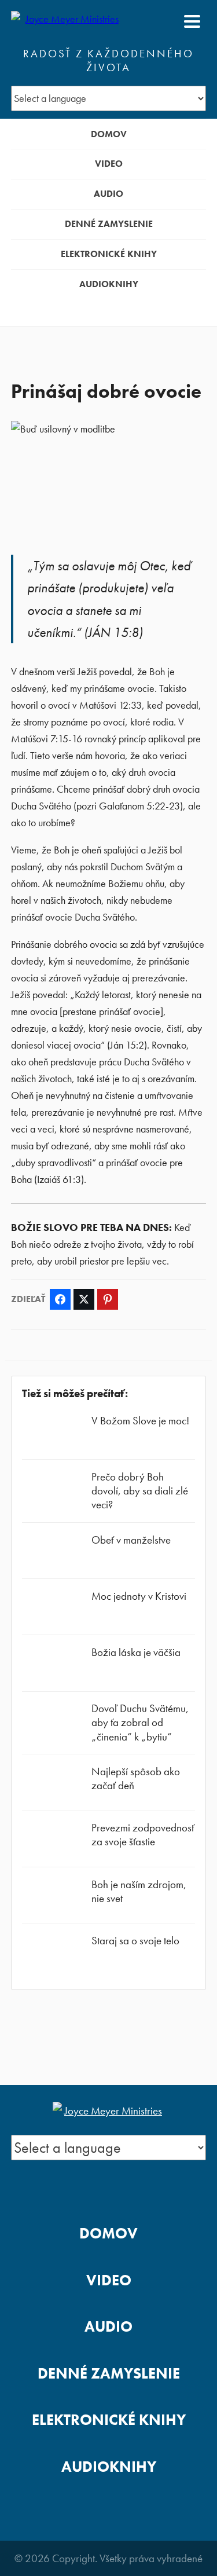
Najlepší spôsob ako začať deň (136, 1778)
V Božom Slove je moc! (140, 1421)
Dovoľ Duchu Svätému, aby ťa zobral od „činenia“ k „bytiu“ (140, 1722)
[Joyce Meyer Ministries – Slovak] (67, 21)
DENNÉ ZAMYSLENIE (109, 224)
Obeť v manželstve (131, 1540)
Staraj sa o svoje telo (135, 1941)
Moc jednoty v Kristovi (139, 1596)
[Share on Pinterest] (108, 1299)
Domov (109, 134)
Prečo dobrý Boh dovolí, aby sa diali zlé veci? (140, 1491)
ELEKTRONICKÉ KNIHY (109, 254)
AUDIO (108, 194)
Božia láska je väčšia (136, 1652)
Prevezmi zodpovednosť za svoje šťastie (143, 1835)
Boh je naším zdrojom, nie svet (139, 1891)
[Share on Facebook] (60, 1299)
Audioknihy (109, 284)
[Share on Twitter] (84, 1299)
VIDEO (109, 164)
